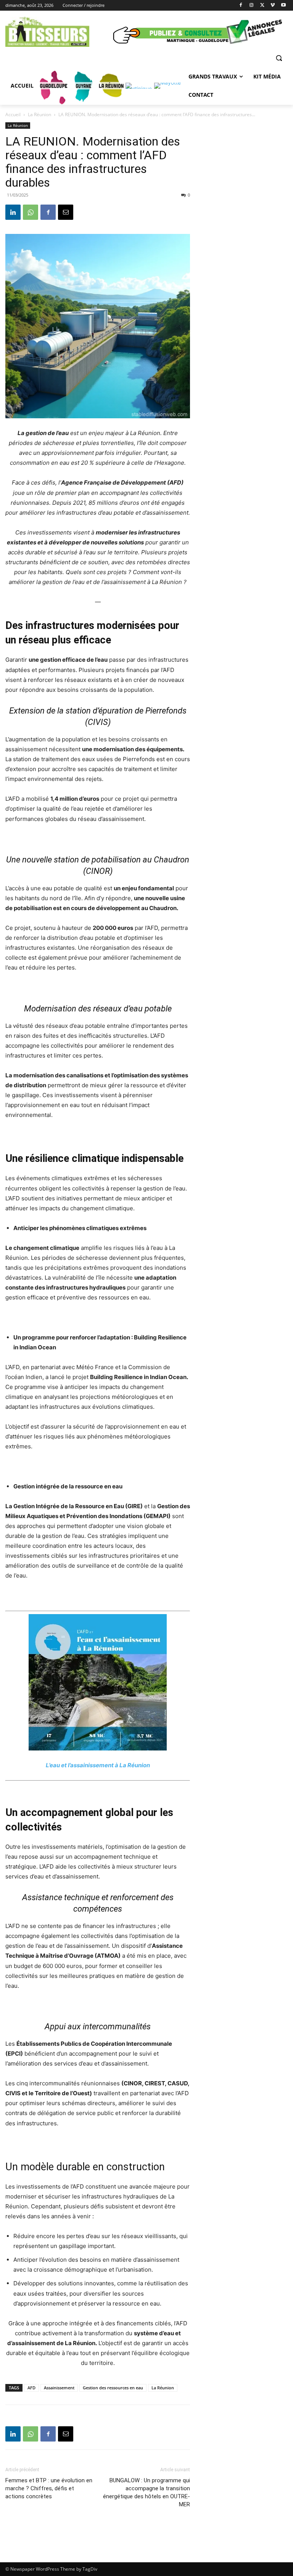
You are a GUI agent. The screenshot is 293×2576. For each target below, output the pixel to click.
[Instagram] (252, 6)
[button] (279, 58)
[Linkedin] (13, 212)
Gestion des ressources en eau (113, 2388)
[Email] (66, 212)
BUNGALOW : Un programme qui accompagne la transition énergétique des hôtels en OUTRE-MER (146, 2492)
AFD (31, 2388)
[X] (262, 6)
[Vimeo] (273, 6)
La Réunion (39, 114)
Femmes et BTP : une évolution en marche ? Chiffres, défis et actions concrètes (49, 2488)
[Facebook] (241, 6)
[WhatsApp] (31, 212)
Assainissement (59, 2388)
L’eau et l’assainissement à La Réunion (98, 1765)
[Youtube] (283, 6)
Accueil (13, 114)
